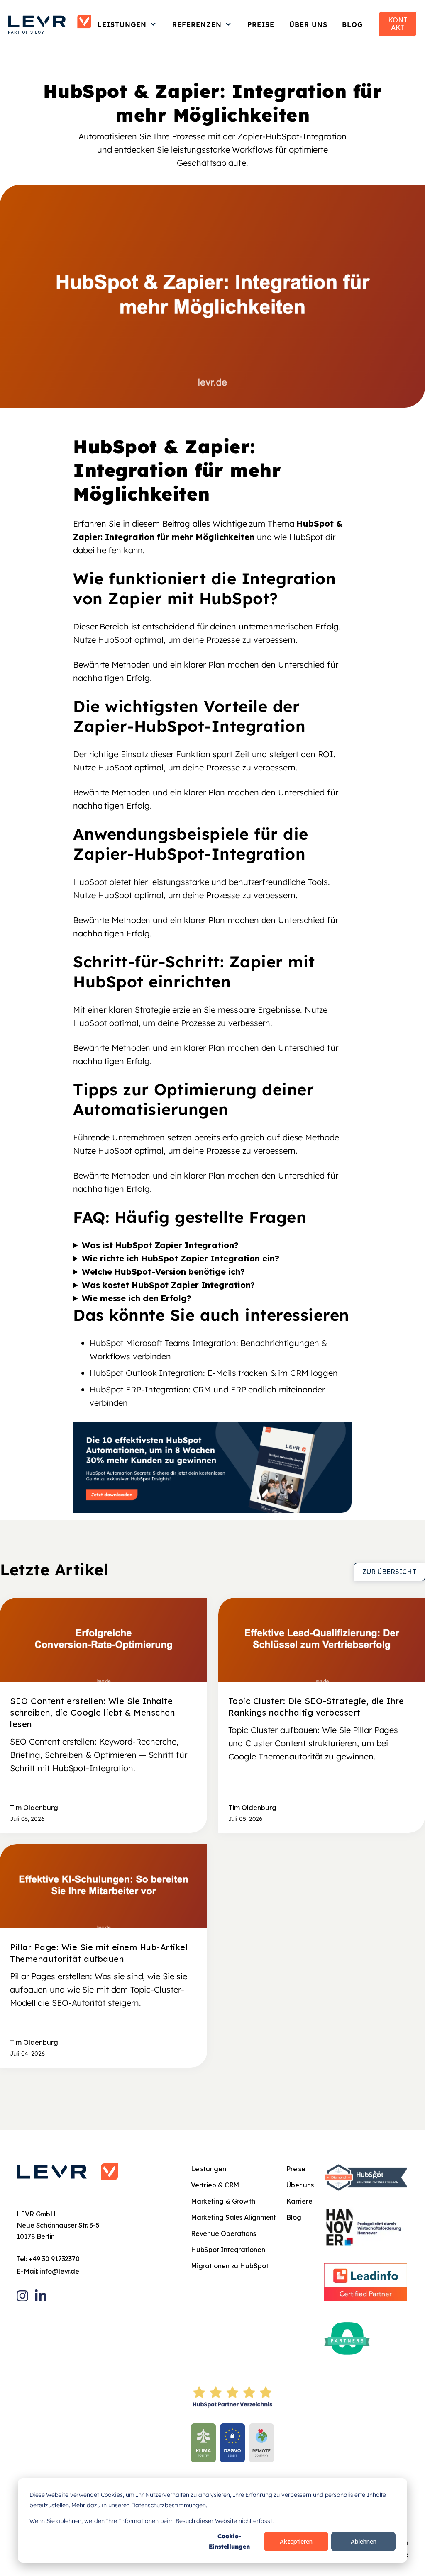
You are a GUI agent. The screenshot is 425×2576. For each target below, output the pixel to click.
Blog (352, 24)
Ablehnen (364, 2542)
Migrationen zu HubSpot (230, 2266)
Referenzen (197, 24)
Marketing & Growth (223, 2201)
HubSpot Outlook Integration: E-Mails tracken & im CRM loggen (214, 1373)
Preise (261, 24)
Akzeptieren (296, 2542)
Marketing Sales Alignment (234, 2217)
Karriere (299, 2201)
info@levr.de (60, 2271)
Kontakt (398, 24)
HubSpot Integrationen (228, 2250)
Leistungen (122, 24)
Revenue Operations (223, 2233)
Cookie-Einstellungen (229, 2541)
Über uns (308, 24)
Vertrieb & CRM (215, 2185)
